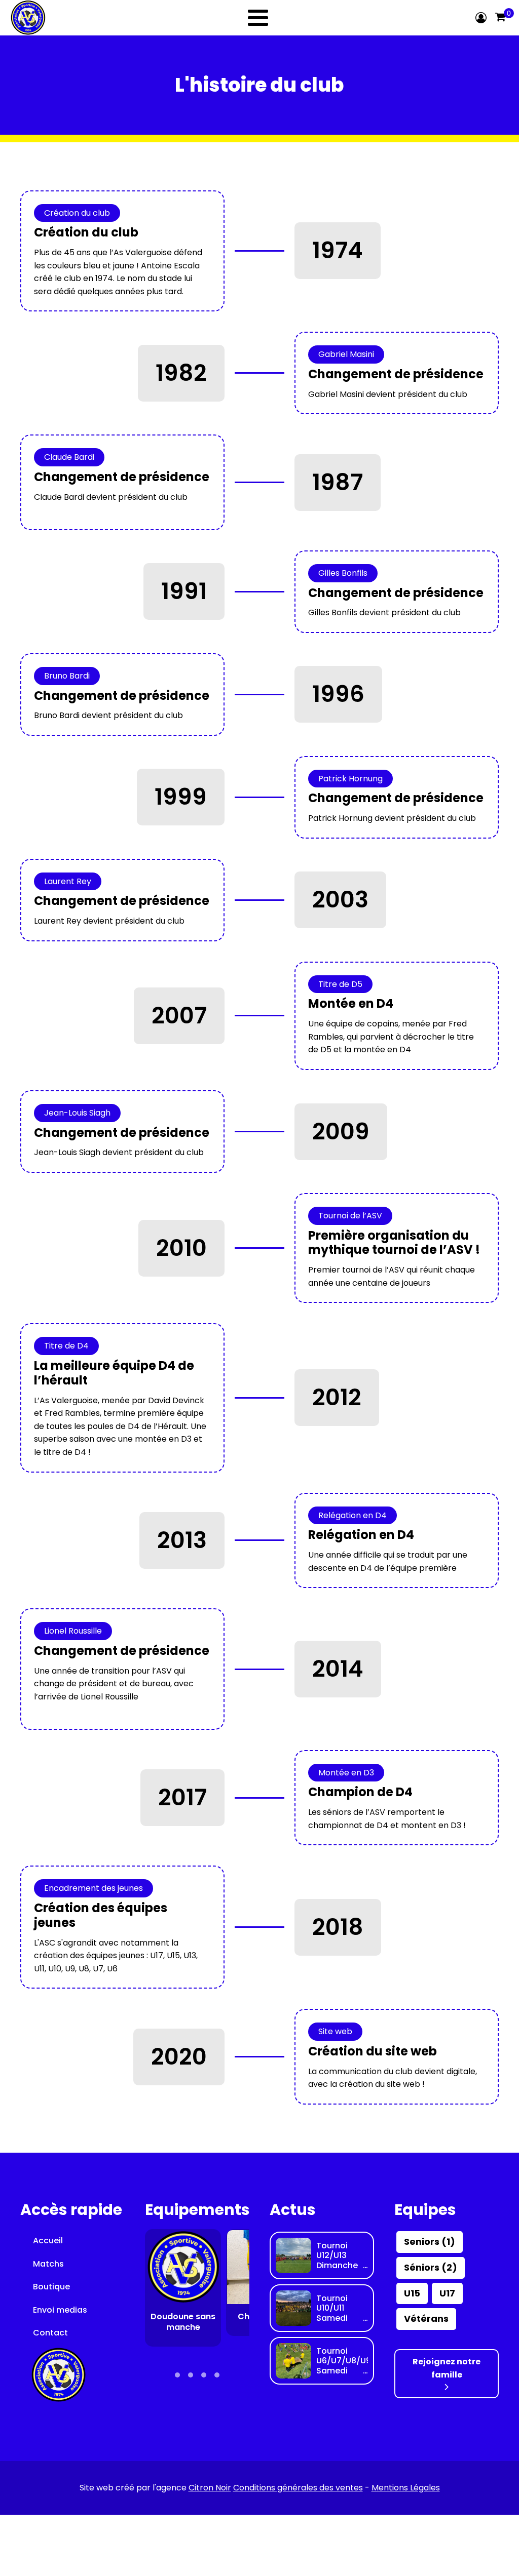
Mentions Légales (406, 2488)
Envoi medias (60, 2310)
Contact (50, 2333)
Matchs (48, 2264)
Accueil (48, 2241)
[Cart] (500, 18)
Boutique (51, 2287)
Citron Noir (210, 2488)
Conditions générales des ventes (298, 2488)
